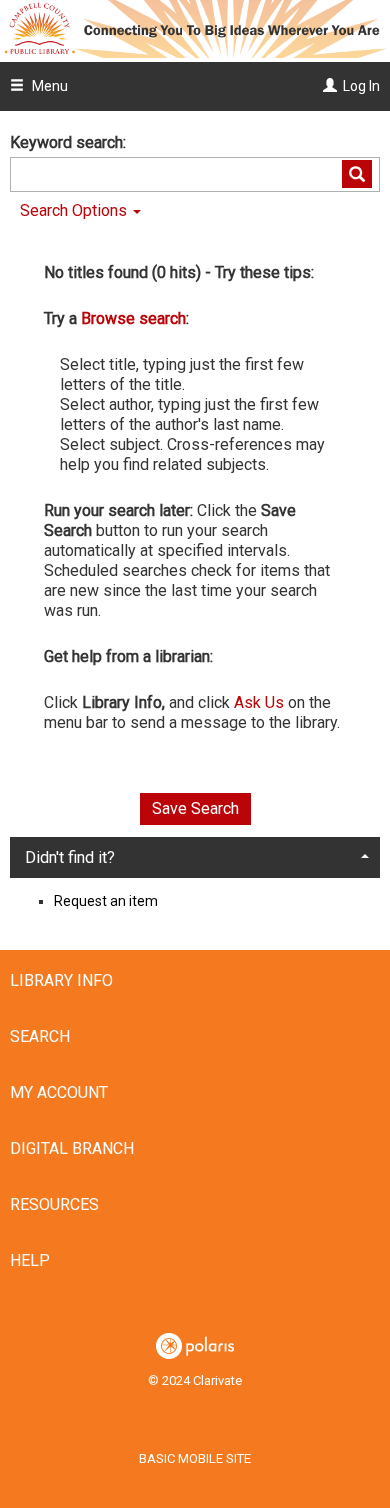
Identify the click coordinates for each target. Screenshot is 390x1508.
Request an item (106, 901)
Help (30, 1260)
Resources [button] (54, 1204)
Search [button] (40, 1036)
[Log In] (327, 86)
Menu (48, 86)
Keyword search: (70, 142)
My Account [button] (59, 1092)
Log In (361, 86)
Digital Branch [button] (72, 1148)
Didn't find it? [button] (70, 857)
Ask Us (259, 702)
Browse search (133, 318)
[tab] (195, 856)
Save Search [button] (195, 808)
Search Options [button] (75, 210)
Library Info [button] (61, 980)
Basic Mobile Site (195, 1458)
